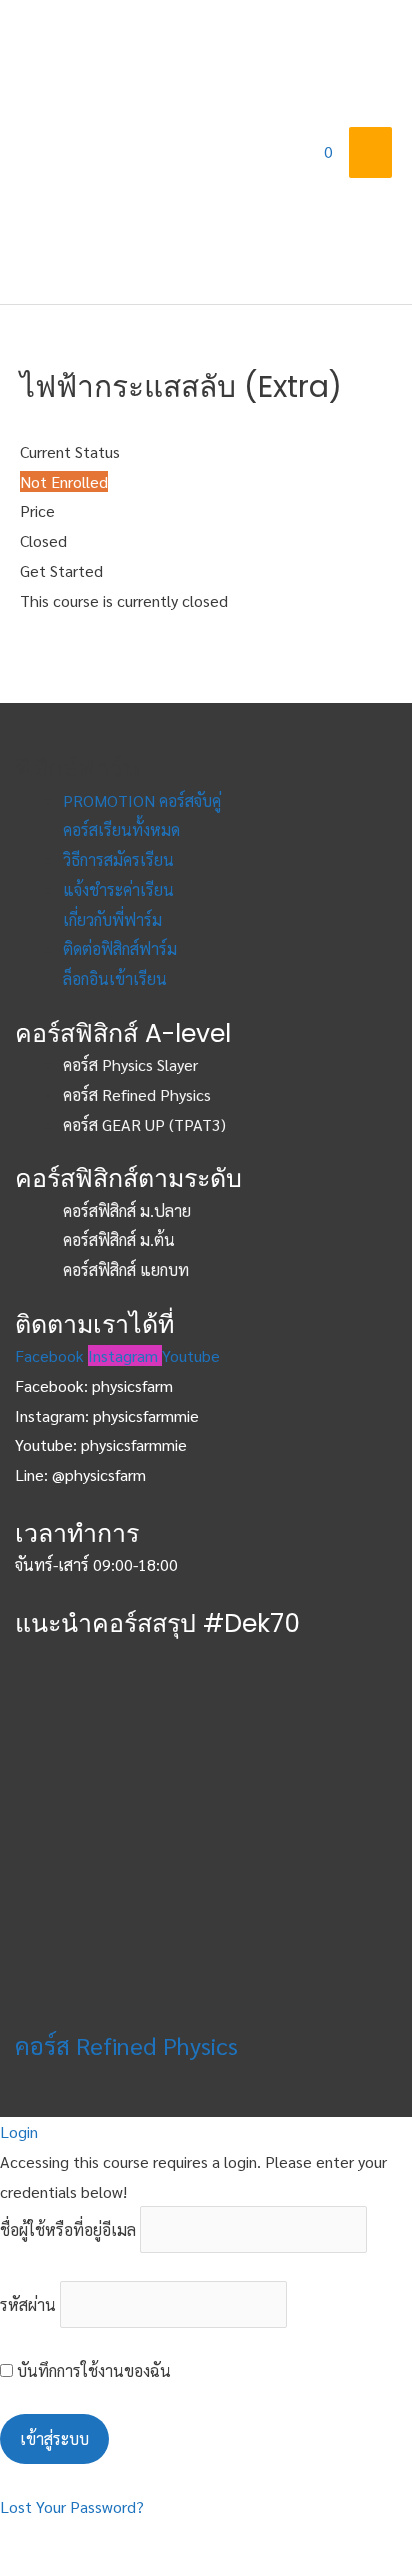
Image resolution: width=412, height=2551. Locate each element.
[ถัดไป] (377, 1276)
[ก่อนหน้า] (35, 1276)
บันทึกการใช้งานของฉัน (92, 2370)
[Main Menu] (370, 152)
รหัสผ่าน (28, 2304)
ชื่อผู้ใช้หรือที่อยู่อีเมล (68, 2229)
